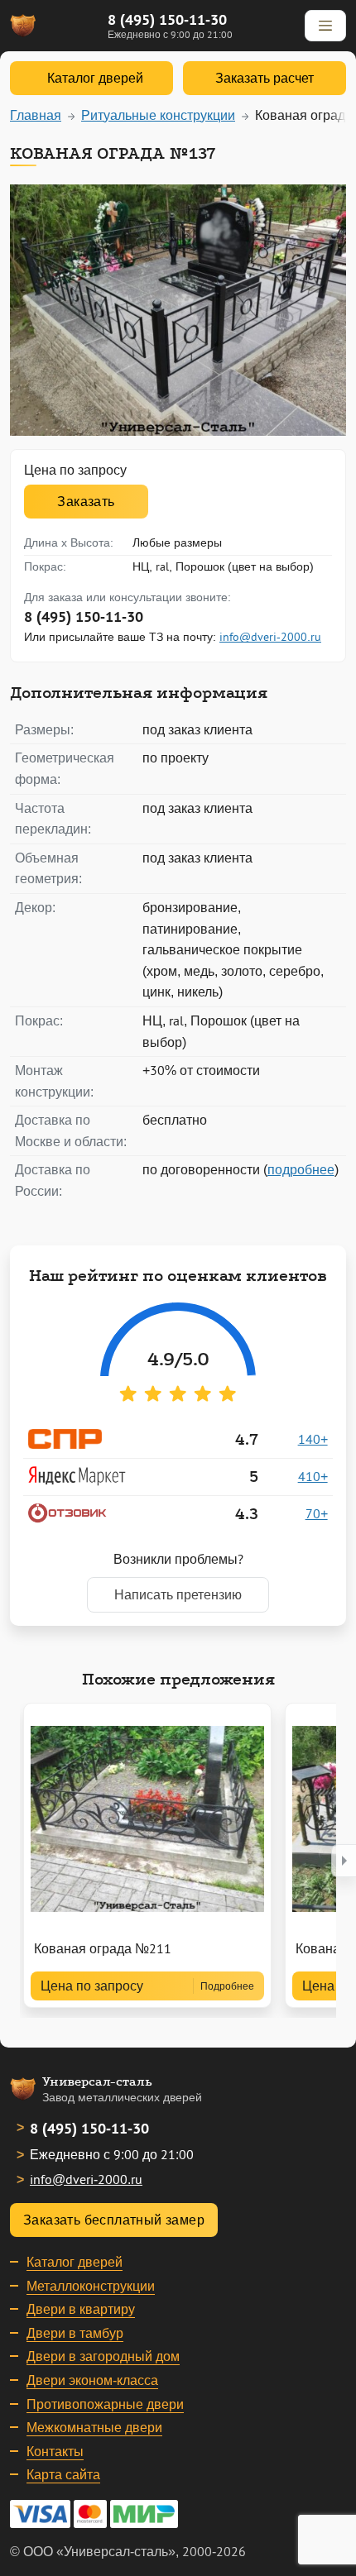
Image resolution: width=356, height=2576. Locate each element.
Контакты (55, 2451)
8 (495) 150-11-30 (167, 19)
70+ (317, 1513)
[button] (344, 1861)
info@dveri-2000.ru (270, 637)
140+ (313, 1439)
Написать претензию (178, 1594)
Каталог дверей (75, 2262)
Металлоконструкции (91, 2286)
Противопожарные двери (105, 2404)
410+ (313, 1476)
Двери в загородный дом (103, 2356)
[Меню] (325, 26)
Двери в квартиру (81, 2309)
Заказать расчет (265, 78)
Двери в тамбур (75, 2333)
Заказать (86, 501)
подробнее (301, 1169)
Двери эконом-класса (92, 2380)
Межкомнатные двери (94, 2427)
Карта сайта (63, 2474)
